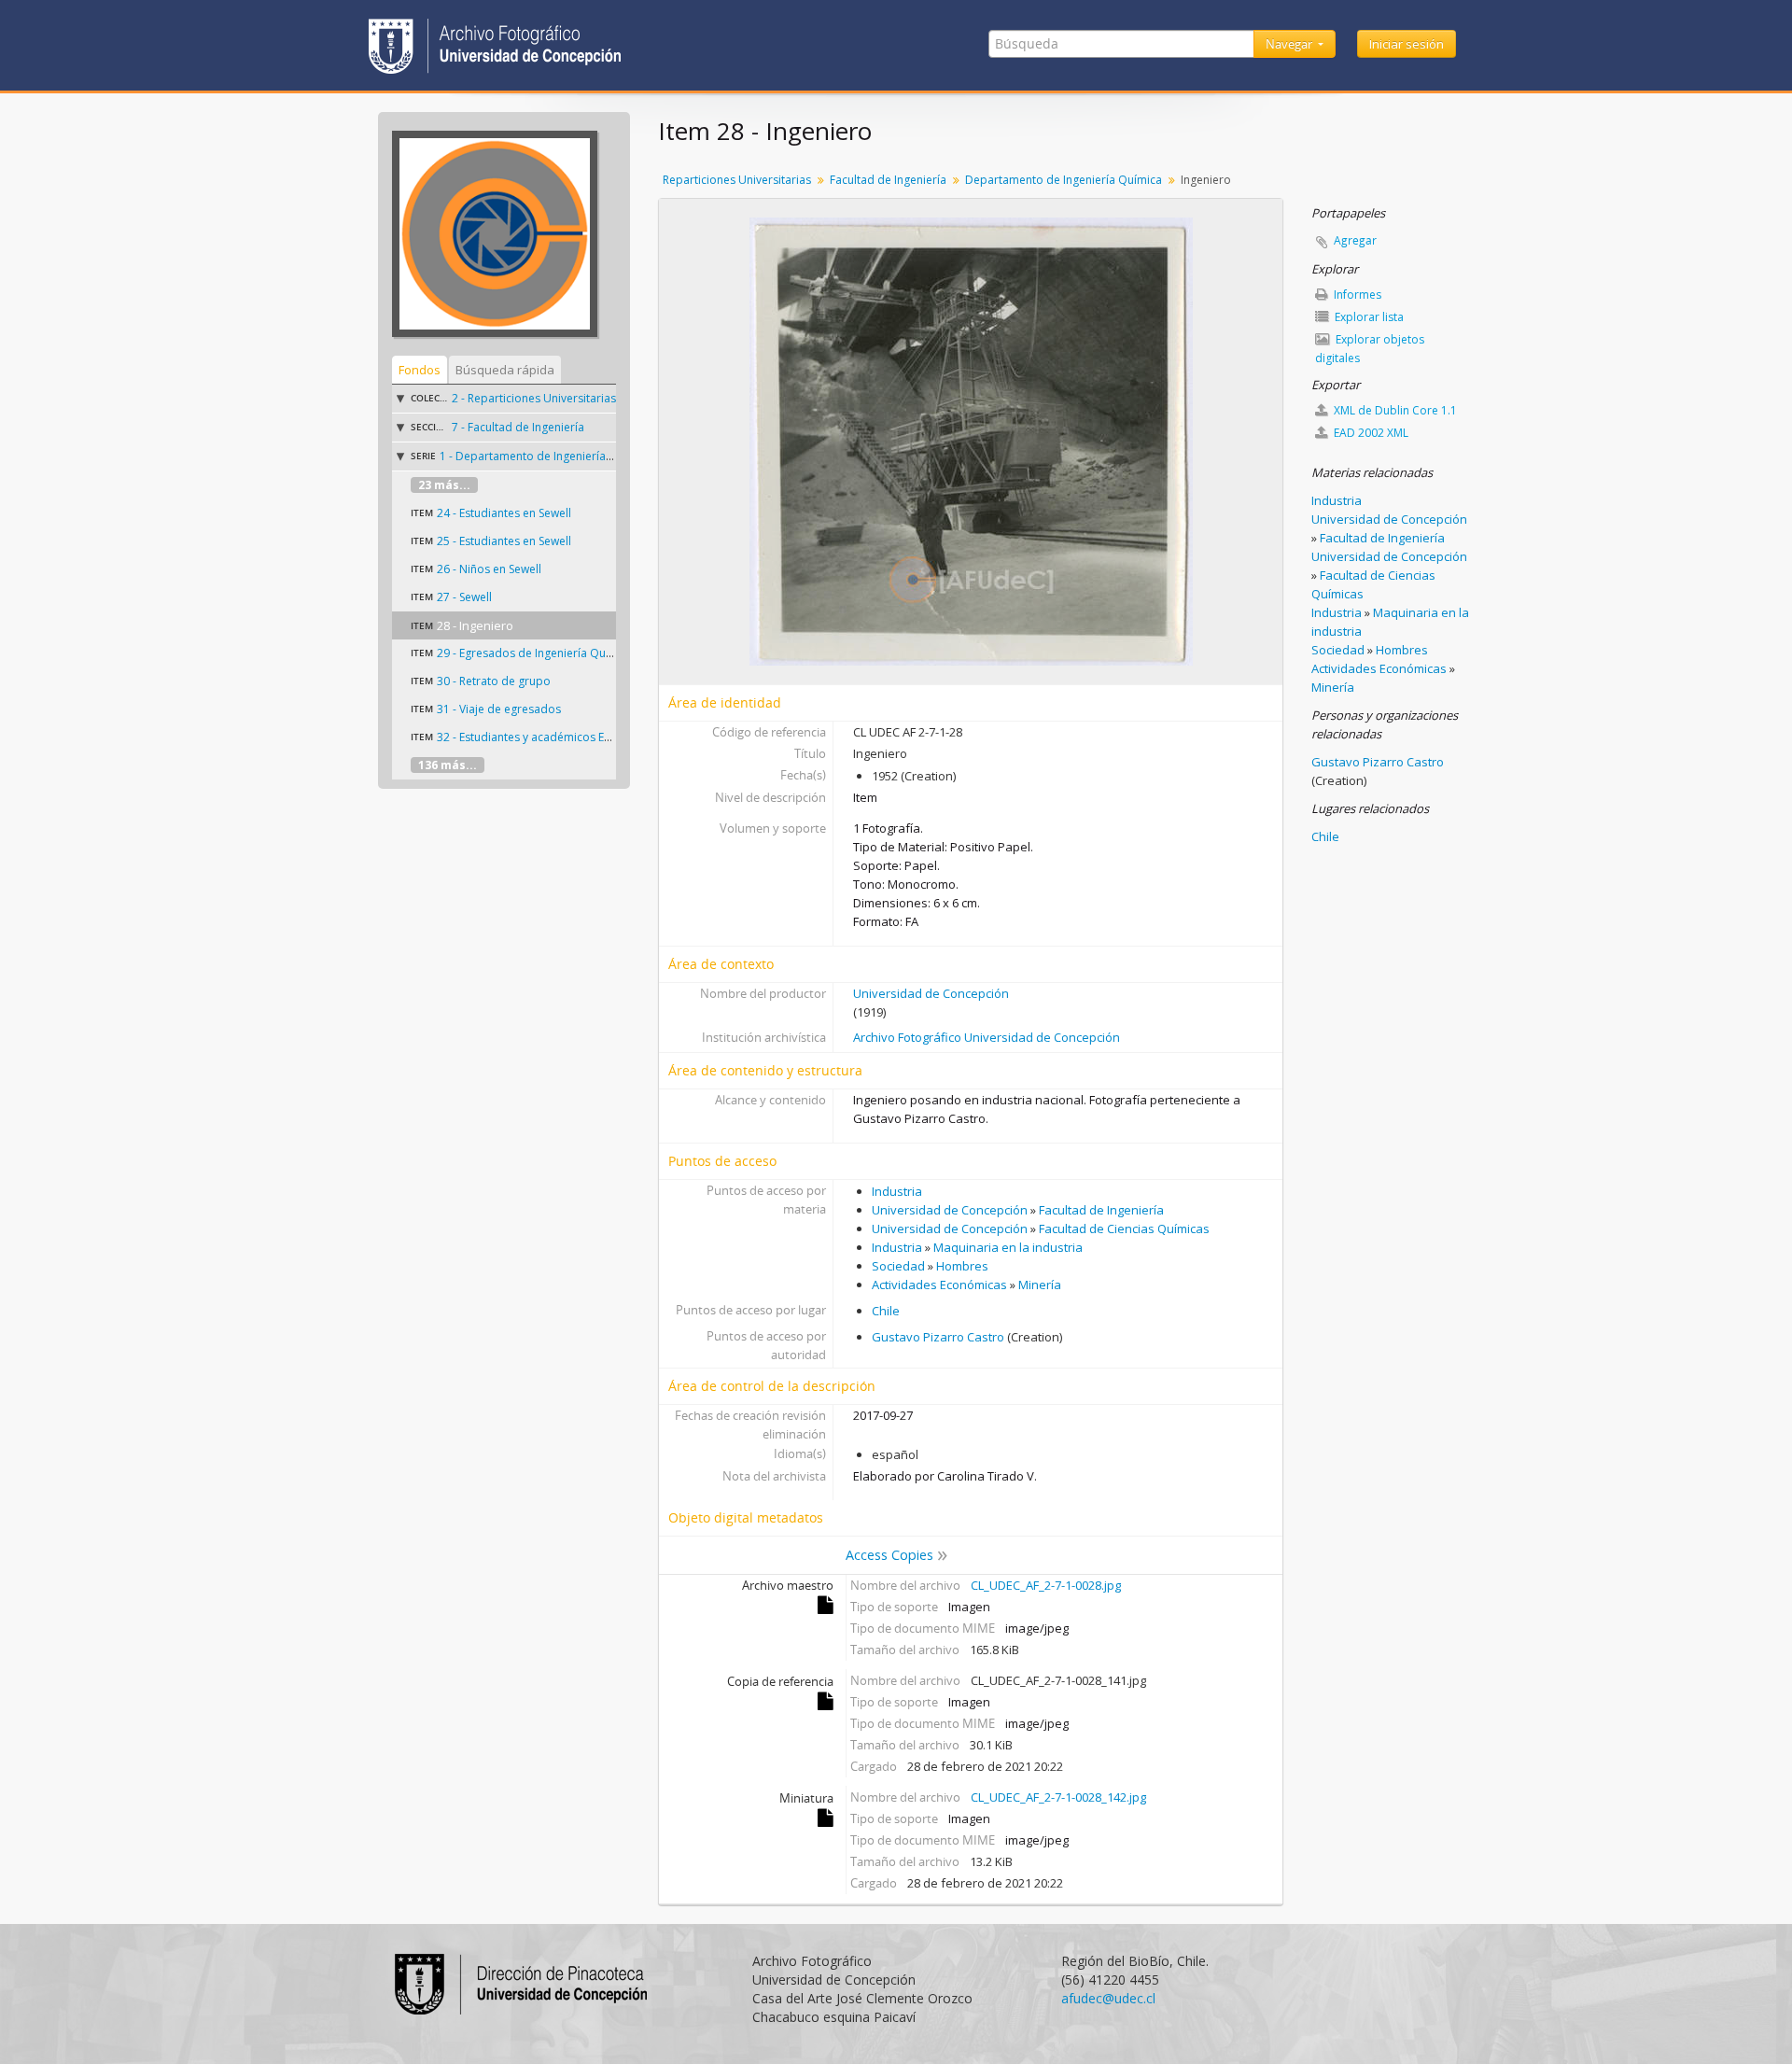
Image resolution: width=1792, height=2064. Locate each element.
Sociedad (898, 1266)
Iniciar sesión (1407, 44)
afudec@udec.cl (1108, 1998)
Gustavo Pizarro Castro (938, 1337)
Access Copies (889, 1555)
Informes (1356, 295)
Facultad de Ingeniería (888, 180)
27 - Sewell (464, 597)
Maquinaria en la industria (1008, 1247)
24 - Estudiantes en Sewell (504, 513)
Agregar (1355, 240)
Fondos (420, 370)
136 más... (448, 765)
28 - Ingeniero (475, 625)
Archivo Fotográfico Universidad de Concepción (987, 1037)
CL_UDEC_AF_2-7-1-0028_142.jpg (1058, 1797)
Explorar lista (1368, 317)
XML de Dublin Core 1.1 (1394, 410)
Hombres (962, 1266)
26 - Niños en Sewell (489, 569)
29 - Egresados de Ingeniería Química (535, 653)
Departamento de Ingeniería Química (1064, 180)
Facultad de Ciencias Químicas (1124, 1229)
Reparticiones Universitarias (737, 180)
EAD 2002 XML (1370, 433)
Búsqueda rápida (505, 370)
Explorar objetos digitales (1370, 349)
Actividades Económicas (939, 1285)
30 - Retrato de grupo (494, 681)
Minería (1040, 1285)
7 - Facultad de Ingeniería (518, 427)
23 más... (444, 485)
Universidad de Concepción (931, 993)
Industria (897, 1191)
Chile (886, 1311)
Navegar (1290, 44)
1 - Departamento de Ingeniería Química (546, 456)
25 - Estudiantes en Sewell (504, 541)
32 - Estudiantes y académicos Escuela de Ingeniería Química (596, 737)
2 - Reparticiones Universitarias (534, 398)
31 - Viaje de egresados (499, 709)
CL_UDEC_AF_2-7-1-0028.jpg (1046, 1585)
